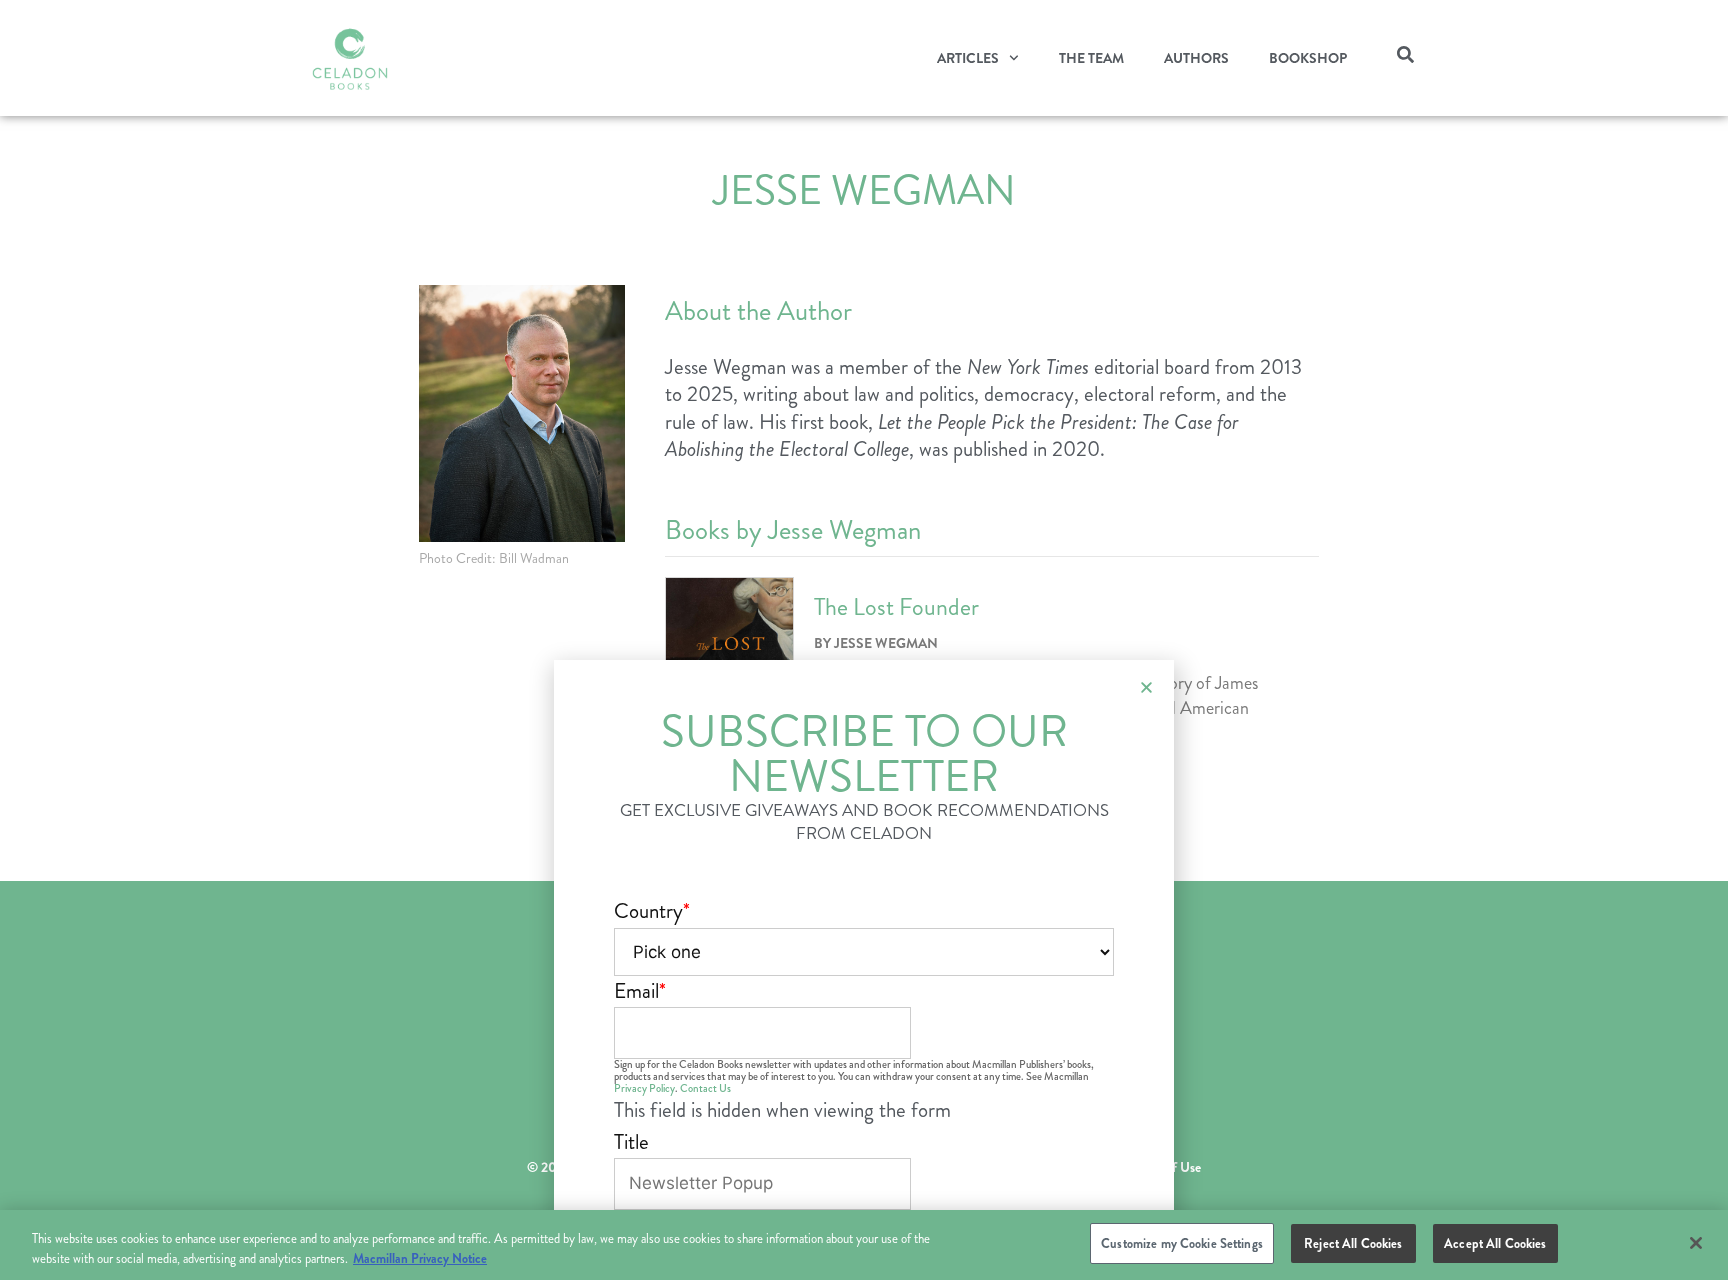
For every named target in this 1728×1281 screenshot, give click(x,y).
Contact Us (705, 1088)
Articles (968, 58)
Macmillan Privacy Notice (420, 1259)
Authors (1196, 58)
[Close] (1696, 1243)
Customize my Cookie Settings (1182, 1243)
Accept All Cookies (1495, 1243)
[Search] (1405, 58)
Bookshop (1308, 58)
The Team (1091, 58)
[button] (1146, 687)
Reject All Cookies (1353, 1243)
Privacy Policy (644, 1088)
